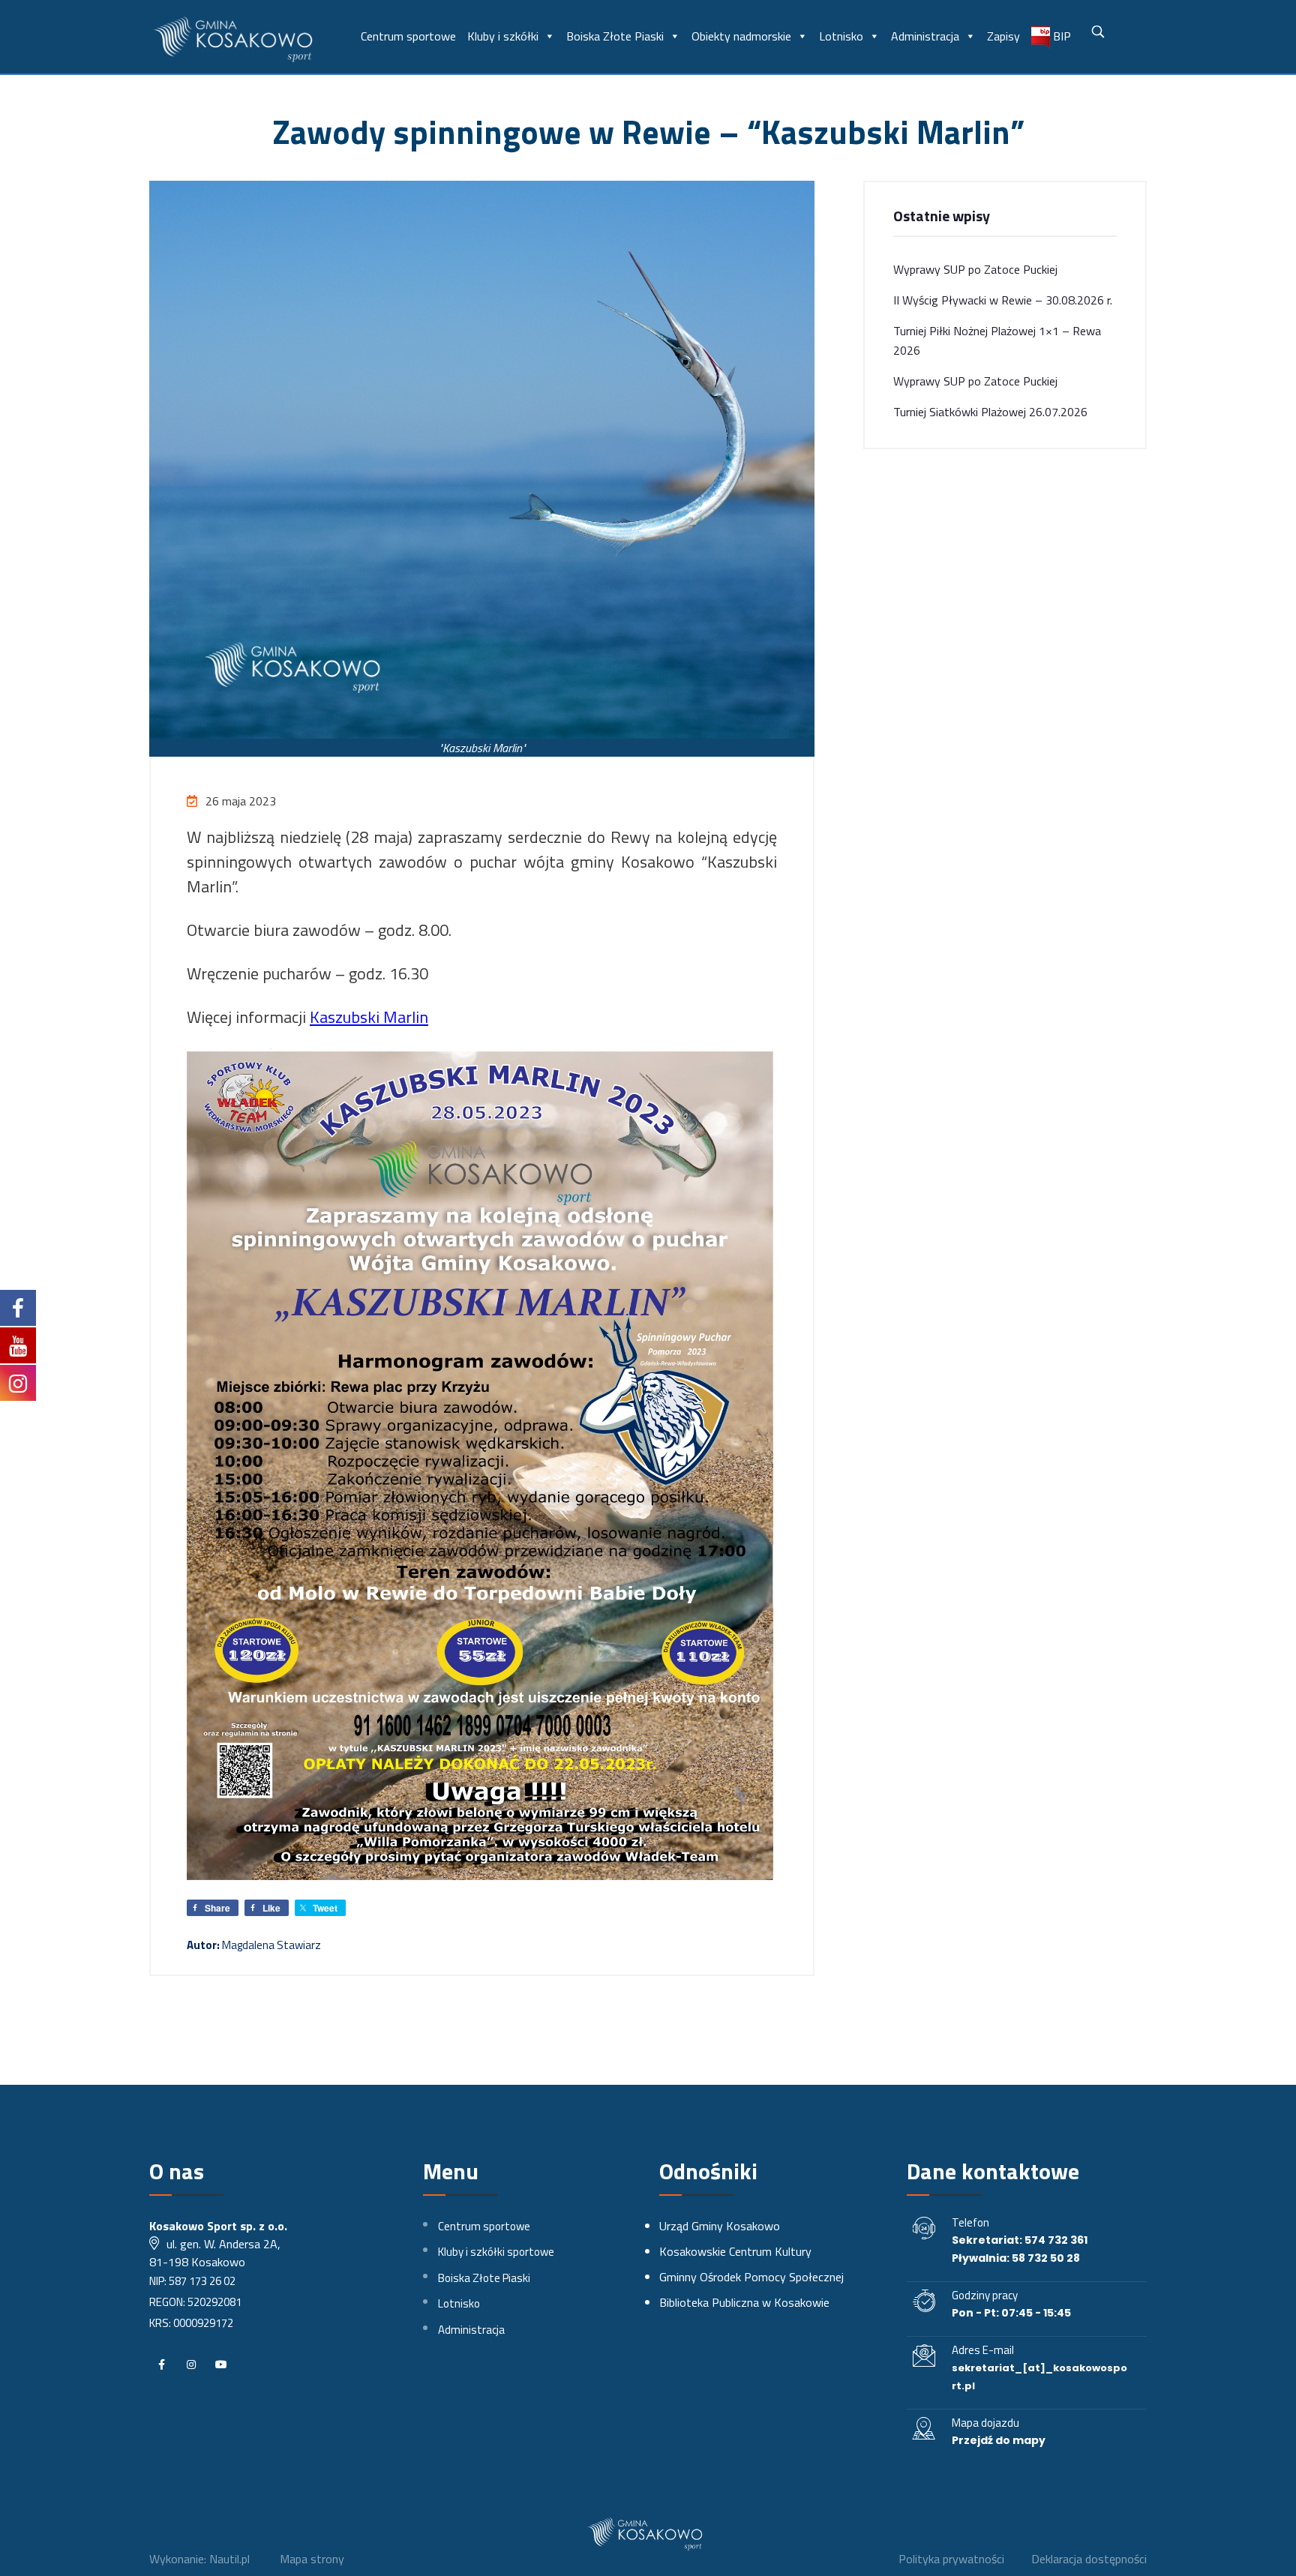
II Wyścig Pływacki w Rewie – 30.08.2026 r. (1003, 300)
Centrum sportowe (408, 36)
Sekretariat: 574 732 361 (1020, 2240)
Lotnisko (841, 36)
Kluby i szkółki (503, 36)
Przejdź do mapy (999, 2440)
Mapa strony (312, 2559)
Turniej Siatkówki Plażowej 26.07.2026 (990, 412)
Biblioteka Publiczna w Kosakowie (744, 2302)
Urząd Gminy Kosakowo (720, 2226)
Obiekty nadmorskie (741, 36)
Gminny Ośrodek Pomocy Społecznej (751, 2277)
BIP (1060, 36)
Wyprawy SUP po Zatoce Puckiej (975, 269)
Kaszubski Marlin (369, 1017)
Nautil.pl (229, 2559)
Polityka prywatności (951, 2559)
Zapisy (1003, 36)
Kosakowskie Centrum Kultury (735, 2251)
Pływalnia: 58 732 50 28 (1016, 2258)
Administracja (925, 36)
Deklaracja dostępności (1089, 2559)
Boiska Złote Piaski (615, 36)
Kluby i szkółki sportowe (496, 2252)
